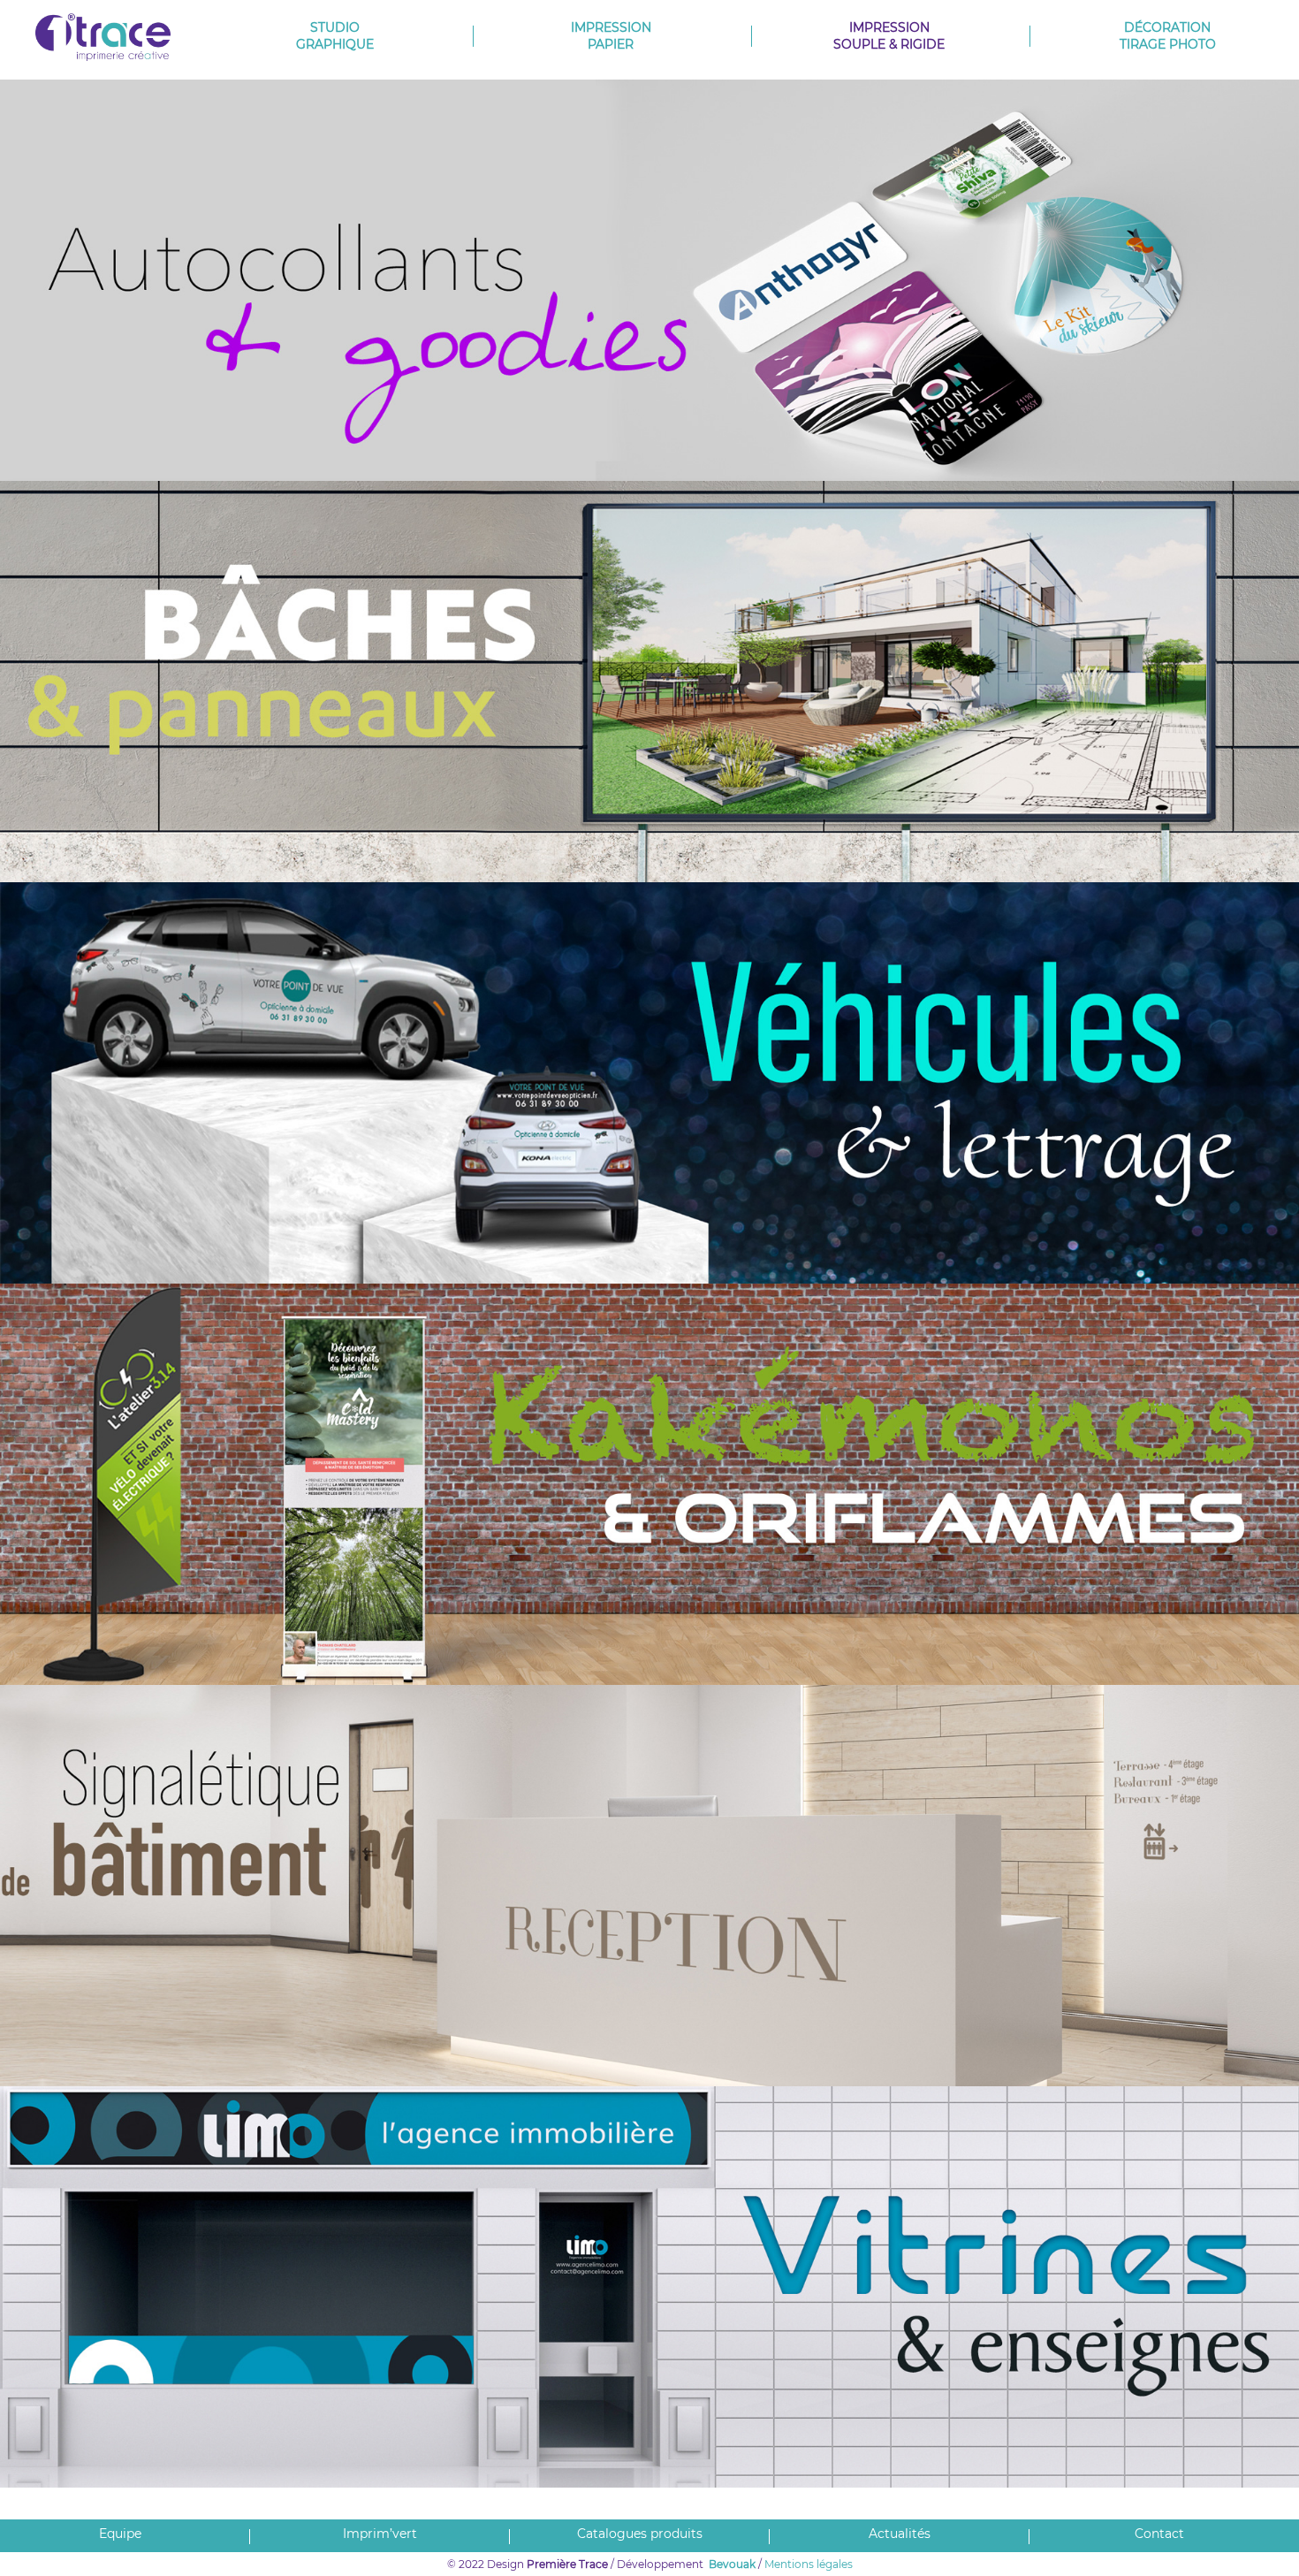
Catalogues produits (640, 2534)
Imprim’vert (380, 2534)
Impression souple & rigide (889, 36)
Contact (1159, 2534)
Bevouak (732, 2564)
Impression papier (611, 36)
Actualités (900, 2534)
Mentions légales (809, 2564)
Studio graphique (335, 36)
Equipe (120, 2534)
